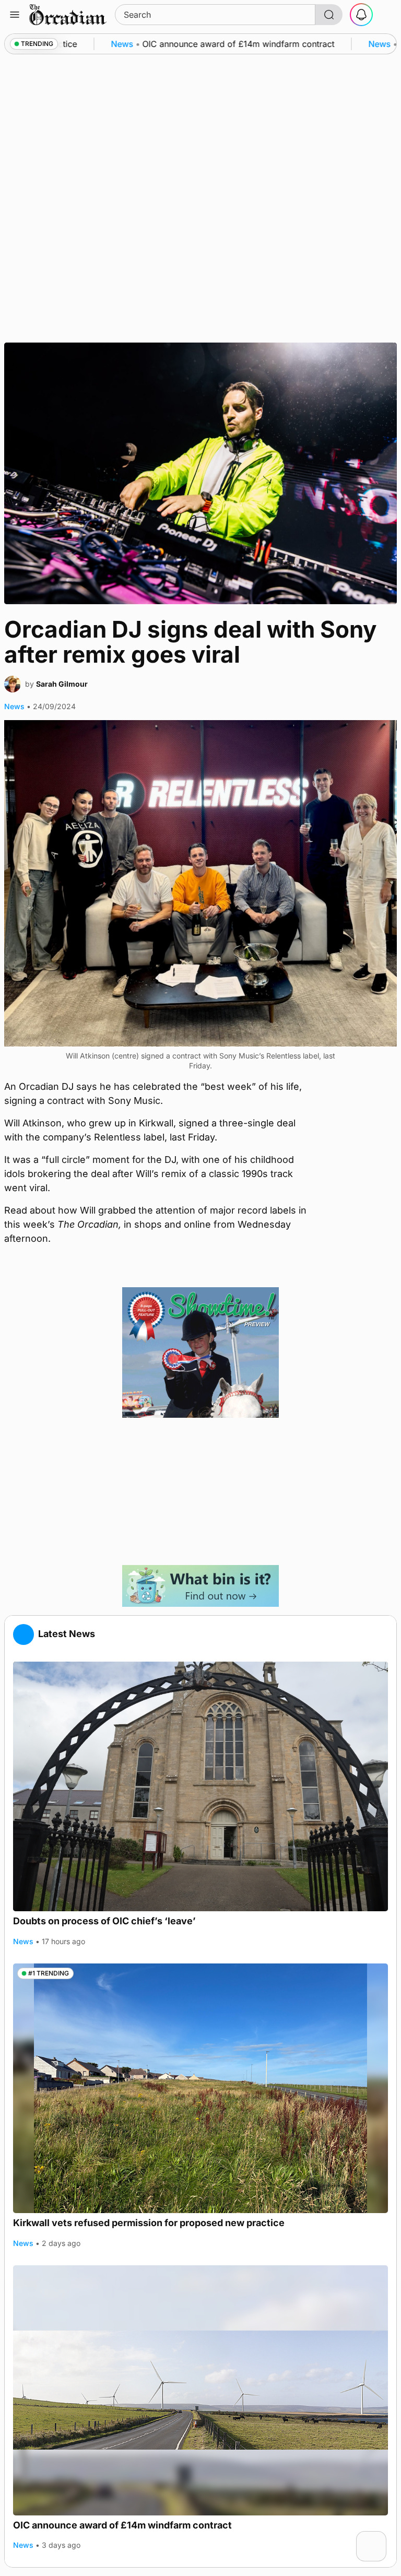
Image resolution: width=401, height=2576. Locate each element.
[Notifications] (361, 15)
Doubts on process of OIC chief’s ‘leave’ (104, 1921)
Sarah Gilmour (62, 684)
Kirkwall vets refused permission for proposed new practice (149, 2223)
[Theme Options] (386, 15)
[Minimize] (380, 2538)
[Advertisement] (200, 1491)
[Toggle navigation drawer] (15, 15)
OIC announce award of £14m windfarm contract (122, 2525)
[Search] (329, 15)
